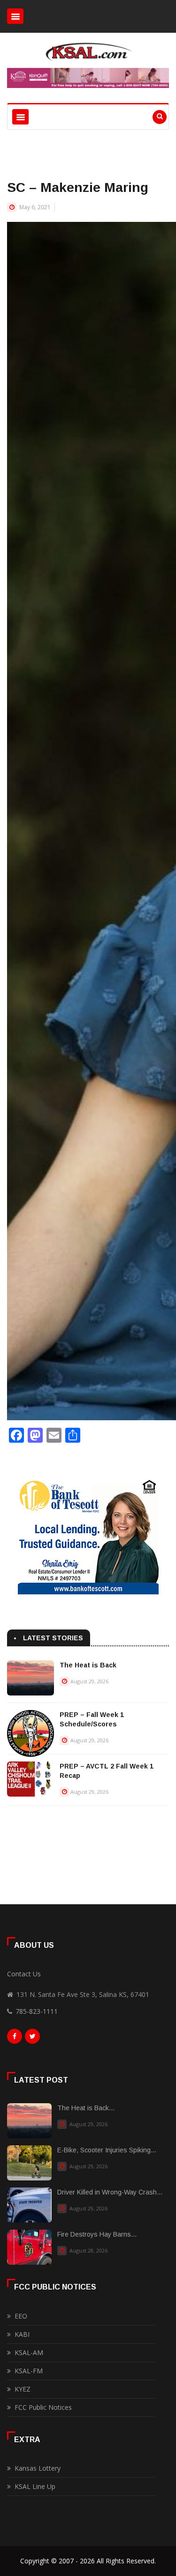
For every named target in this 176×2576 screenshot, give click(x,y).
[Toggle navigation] (15, 16)
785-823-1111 (37, 2011)
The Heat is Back (88, 1665)
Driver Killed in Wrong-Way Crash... (110, 2192)
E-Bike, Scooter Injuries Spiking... (107, 2150)
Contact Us (24, 1974)
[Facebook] (15, 2039)
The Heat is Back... (86, 2108)
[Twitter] (32, 2039)
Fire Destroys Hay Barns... (97, 2234)
